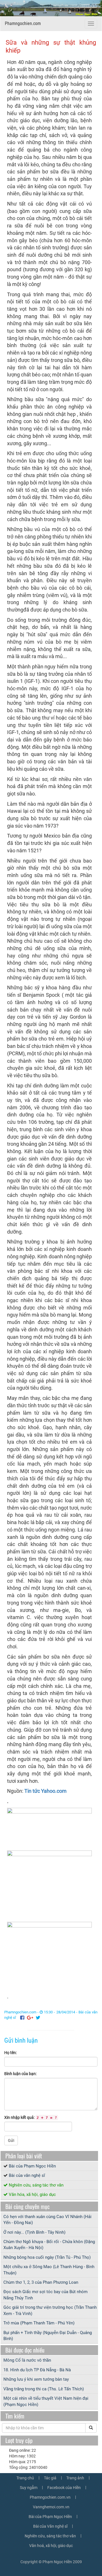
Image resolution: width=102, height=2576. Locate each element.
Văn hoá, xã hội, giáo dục (51, 2546)
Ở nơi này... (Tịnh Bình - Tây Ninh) (34, 2232)
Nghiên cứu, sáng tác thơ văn (36, 2185)
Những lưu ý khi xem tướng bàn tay (36, 2379)
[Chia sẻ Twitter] (38, 2018)
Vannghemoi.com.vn (51, 2507)
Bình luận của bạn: (20, 2074)
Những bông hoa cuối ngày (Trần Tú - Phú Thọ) (47, 2257)
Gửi (11, 2140)
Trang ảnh (75, 2478)
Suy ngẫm (29, 2488)
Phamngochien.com (23, 23)
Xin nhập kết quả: (31, 2117)
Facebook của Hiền (64, 2488)
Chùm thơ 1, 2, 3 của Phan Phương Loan (41, 2282)
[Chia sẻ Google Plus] (30, 2018)
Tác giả (50, 2478)
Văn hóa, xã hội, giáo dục (32, 2194)
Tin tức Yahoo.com (45, 1791)
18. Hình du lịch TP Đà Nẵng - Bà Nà (37, 2370)
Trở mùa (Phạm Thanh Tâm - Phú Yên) (39, 2323)
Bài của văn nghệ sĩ (27, 2175)
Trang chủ (25, 2478)
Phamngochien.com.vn (50, 2497)
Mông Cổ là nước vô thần (27, 2360)
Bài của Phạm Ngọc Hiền (32, 2166)
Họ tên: (10, 2053)
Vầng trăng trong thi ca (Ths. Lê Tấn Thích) (44, 2389)
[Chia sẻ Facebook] (22, 2018)
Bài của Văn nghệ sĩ (50, 2526)
